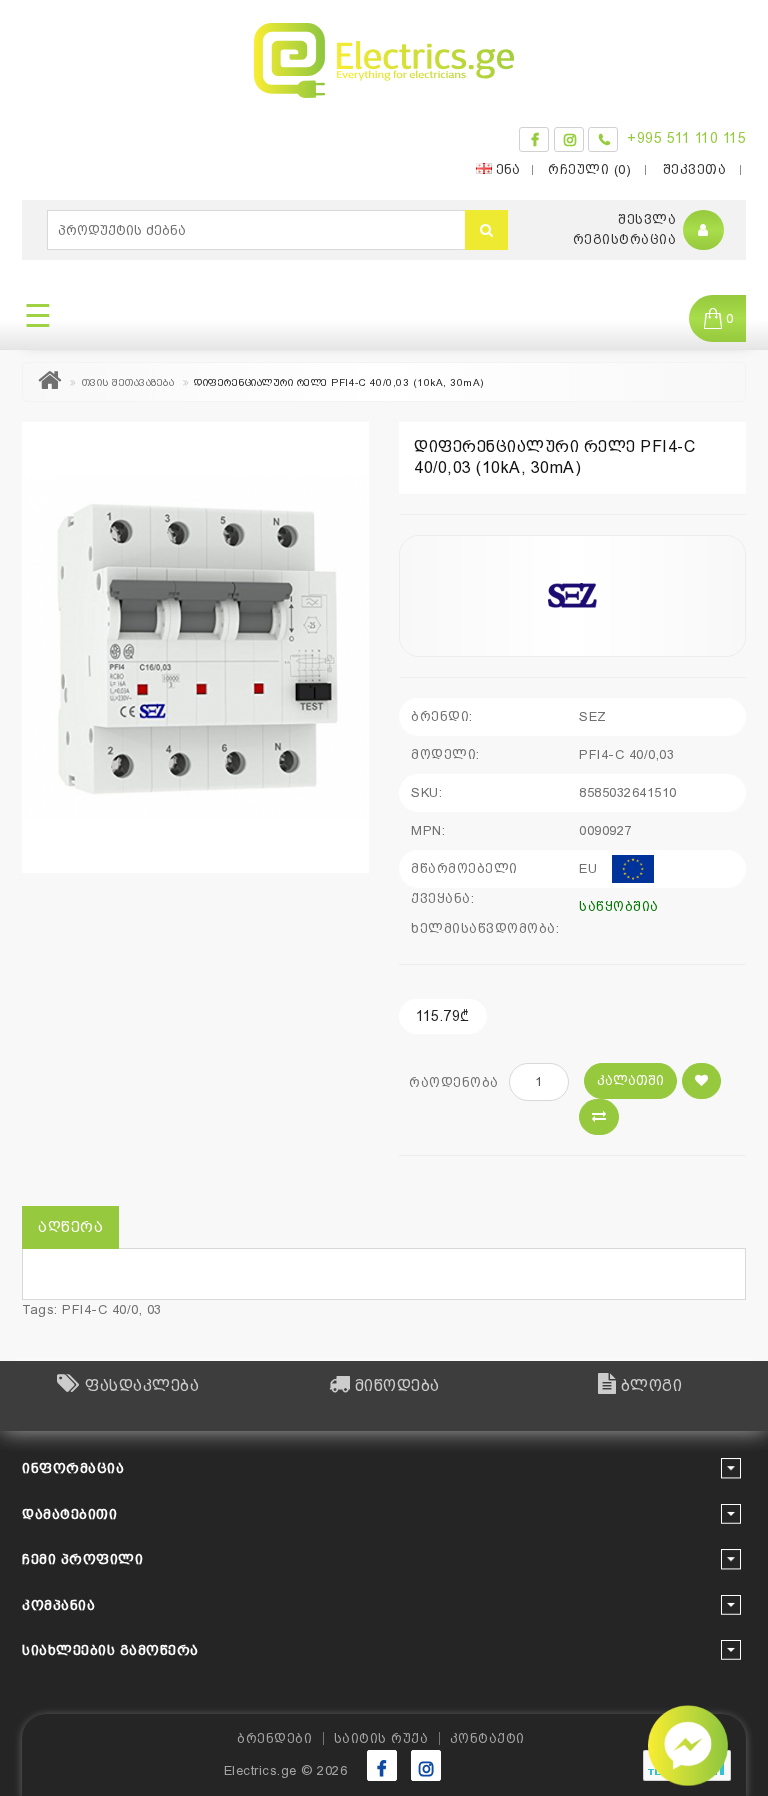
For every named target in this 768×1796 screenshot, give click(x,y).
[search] (486, 230)
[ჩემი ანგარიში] (703, 230)
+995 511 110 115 (686, 138)
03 (154, 1309)
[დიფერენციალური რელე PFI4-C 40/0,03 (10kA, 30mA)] (195, 647)
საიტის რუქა (381, 1738)
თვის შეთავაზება (128, 382)
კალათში (630, 1080)
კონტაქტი (487, 1738)
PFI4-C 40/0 (100, 1309)
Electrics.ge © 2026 (286, 1770)
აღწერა (70, 1227)
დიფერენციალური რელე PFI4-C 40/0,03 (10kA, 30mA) (339, 382)
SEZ (593, 716)
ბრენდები (274, 1738)
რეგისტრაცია (625, 239)
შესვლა (647, 219)
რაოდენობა (454, 1082)
